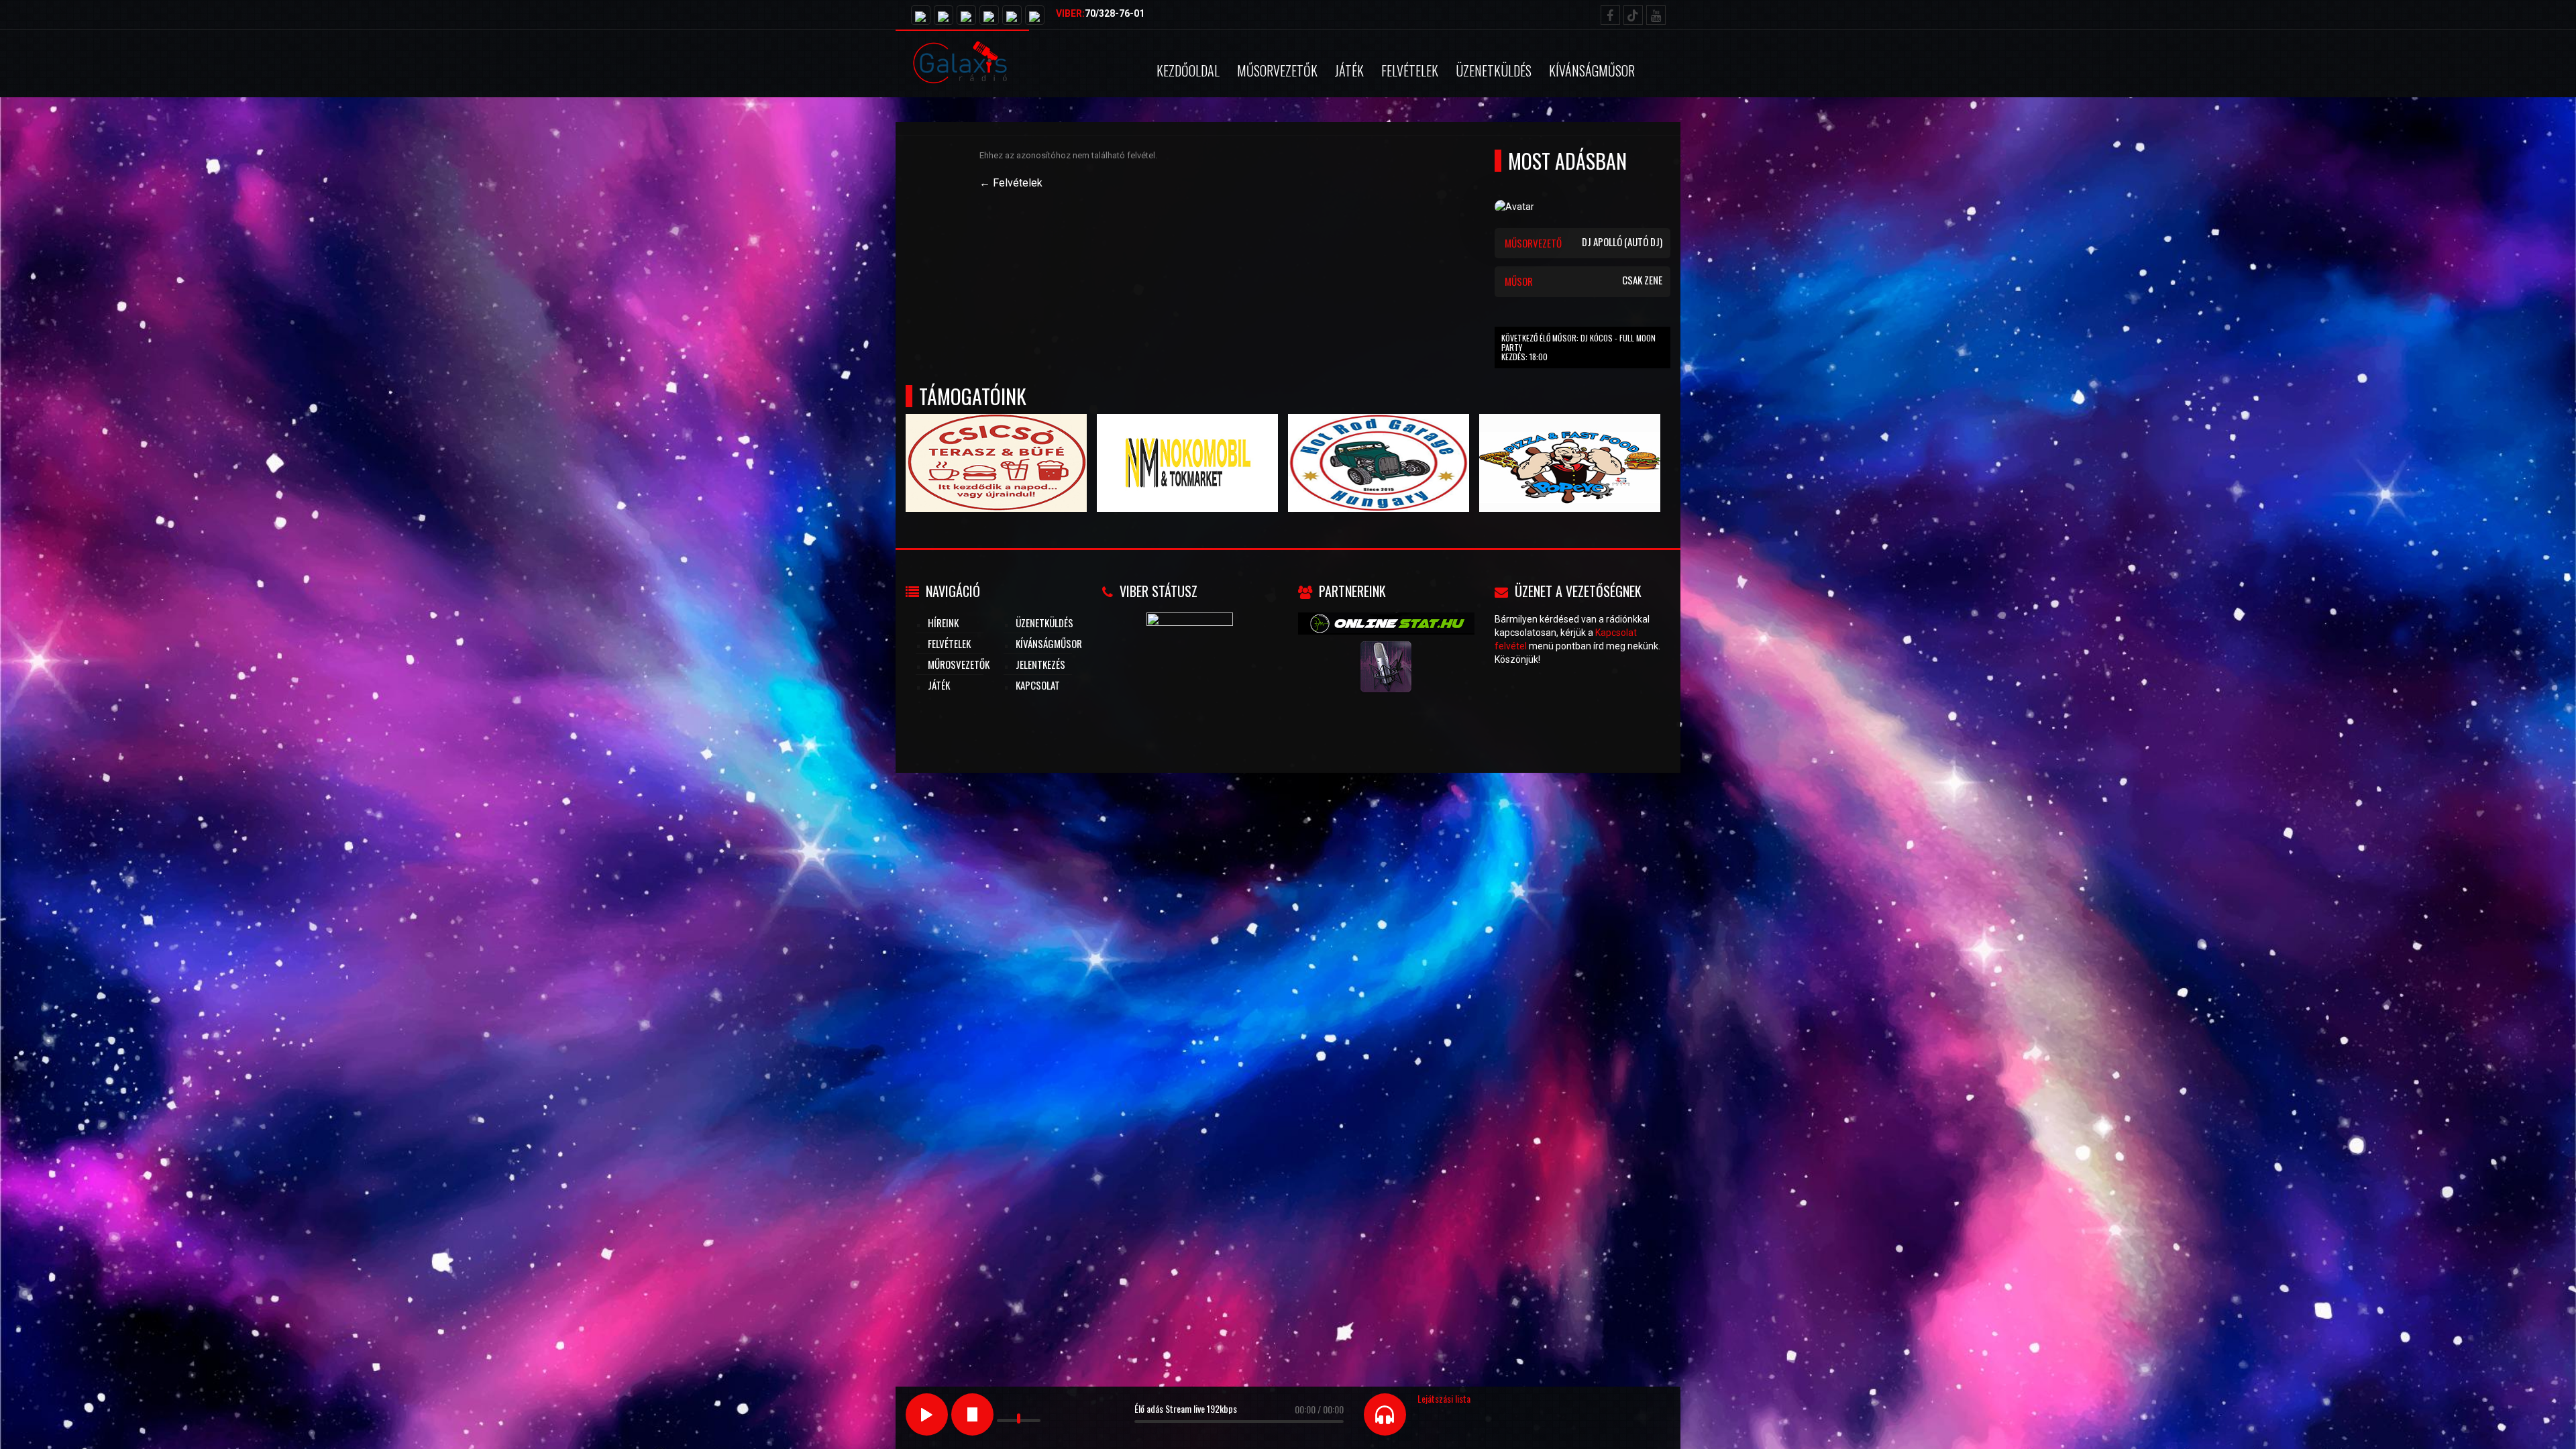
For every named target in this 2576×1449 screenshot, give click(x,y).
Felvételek (1410, 70)
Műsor (1584, 280)
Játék (1349, 70)
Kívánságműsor (1592, 70)
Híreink (943, 623)
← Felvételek (1011, 183)
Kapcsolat (1038, 685)
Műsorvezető (1584, 242)
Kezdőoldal (1188, 70)
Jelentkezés (1040, 664)
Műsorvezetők (1277, 70)
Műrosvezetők (959, 664)
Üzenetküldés (1494, 70)
